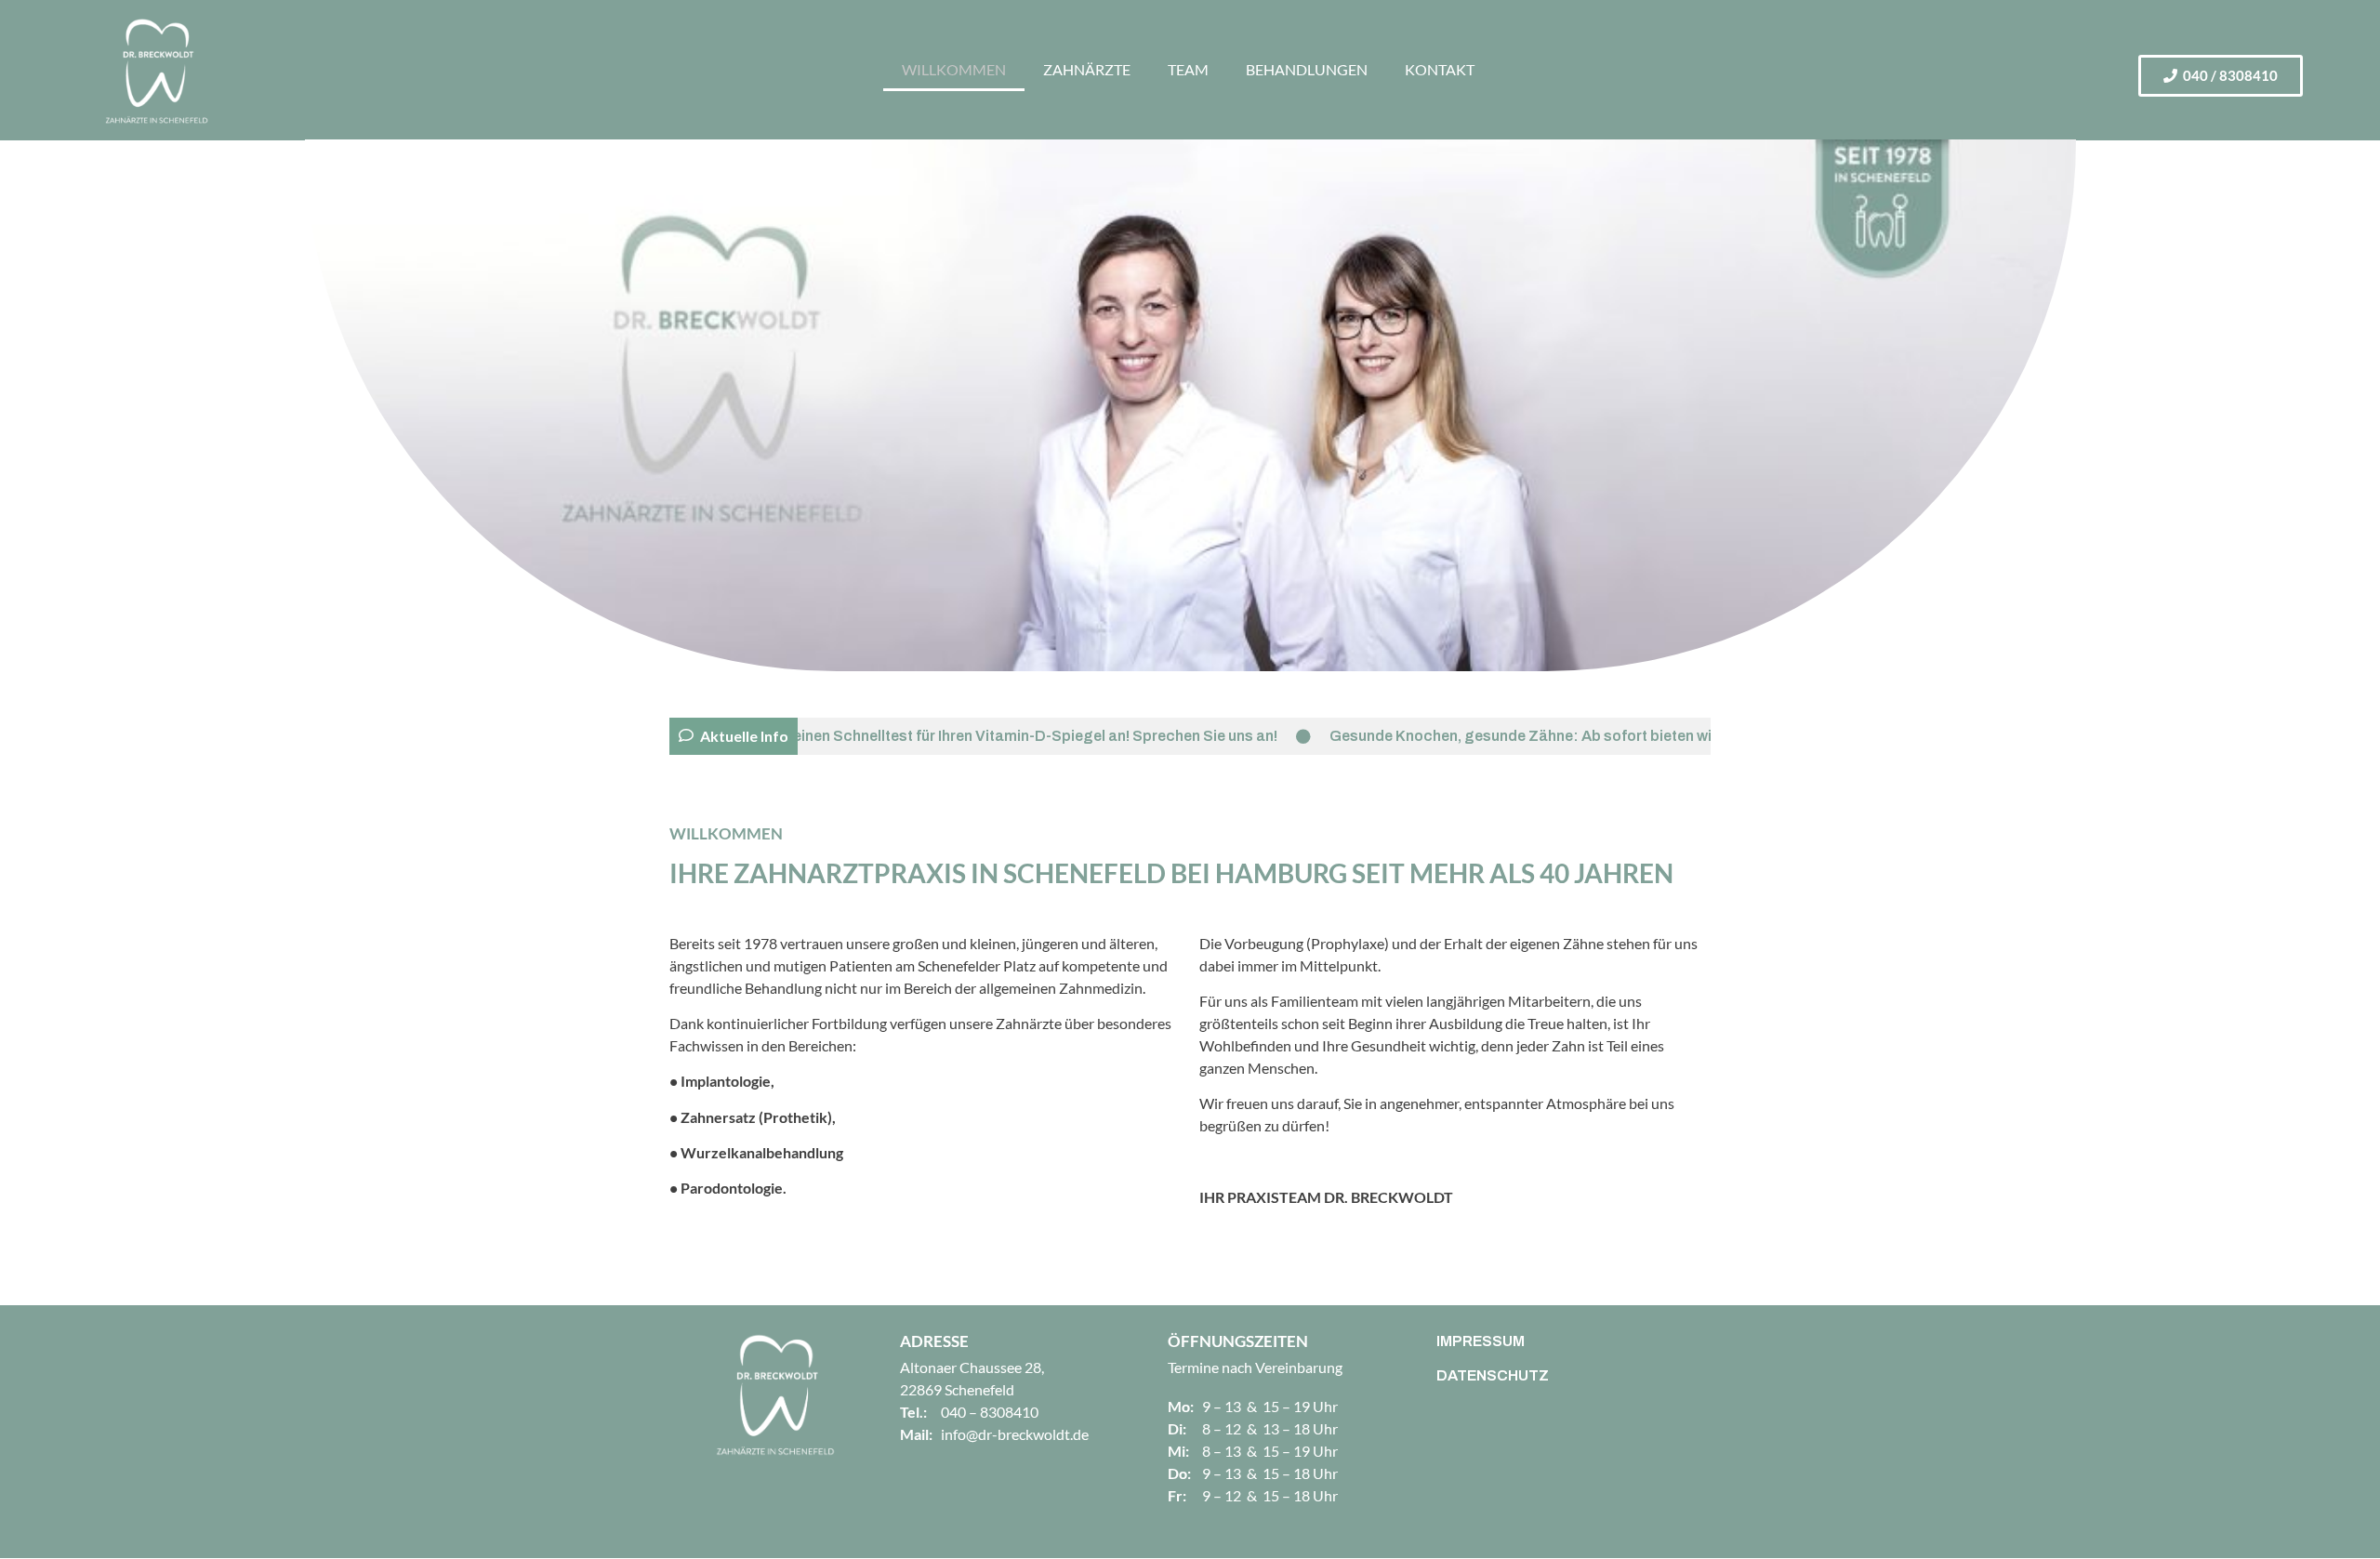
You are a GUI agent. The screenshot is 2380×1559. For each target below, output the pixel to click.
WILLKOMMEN (954, 69)
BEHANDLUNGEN (1307, 69)
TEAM (1188, 69)
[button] (2221, 76)
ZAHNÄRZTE (1087, 69)
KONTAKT (1440, 69)
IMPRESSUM (1481, 1341)
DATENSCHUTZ (1493, 1375)
